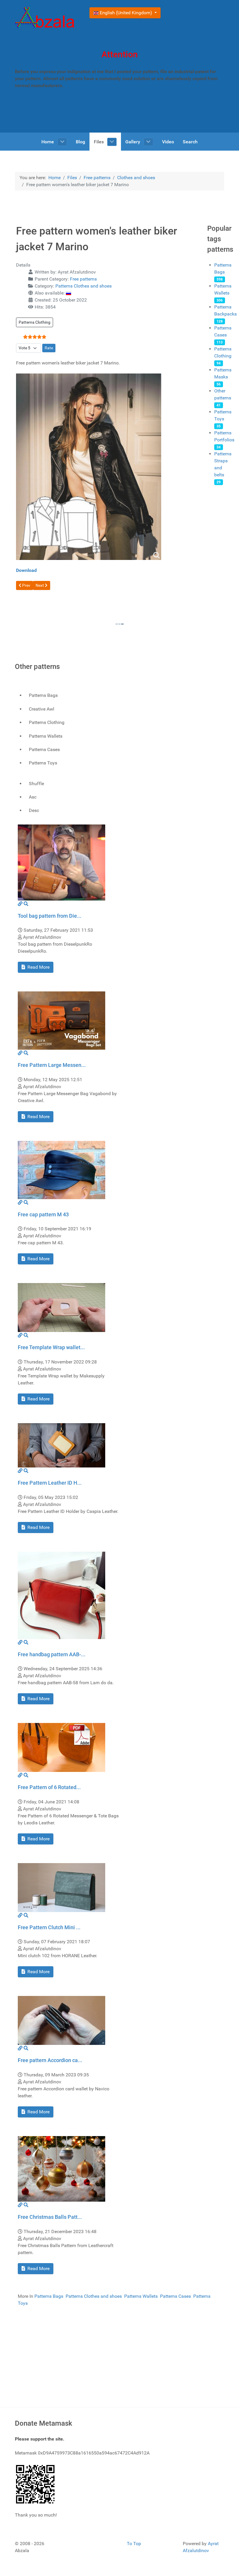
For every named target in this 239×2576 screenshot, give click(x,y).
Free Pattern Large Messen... (52, 1065)
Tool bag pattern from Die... (50, 916)
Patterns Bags (49, 2296)
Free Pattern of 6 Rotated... (49, 1787)
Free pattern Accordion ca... (50, 2060)
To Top (134, 2544)
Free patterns (83, 279)
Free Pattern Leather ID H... (50, 1483)
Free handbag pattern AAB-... (52, 1654)
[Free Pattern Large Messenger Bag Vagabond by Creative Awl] (61, 1020)
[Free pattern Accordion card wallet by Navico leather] (61, 2020)
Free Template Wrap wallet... (51, 1347)
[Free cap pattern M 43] (61, 1170)
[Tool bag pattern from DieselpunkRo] (61, 862)
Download (26, 570)
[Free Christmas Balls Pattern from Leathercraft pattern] (61, 2169)
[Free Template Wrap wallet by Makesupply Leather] (61, 1307)
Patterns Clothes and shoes (84, 286)
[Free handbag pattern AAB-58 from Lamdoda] (61, 1595)
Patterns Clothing (35, 322)
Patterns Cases (175, 2296)
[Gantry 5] (45, 18)
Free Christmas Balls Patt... (50, 2217)
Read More (38, 967)
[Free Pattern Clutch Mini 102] (61, 1887)
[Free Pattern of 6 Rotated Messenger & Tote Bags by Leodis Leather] (61, 1747)
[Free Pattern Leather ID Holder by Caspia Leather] (61, 1445)
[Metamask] (36, 2484)
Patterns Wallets (141, 2296)
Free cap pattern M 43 (43, 1214)
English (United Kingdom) (126, 13)
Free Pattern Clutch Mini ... (49, 1927)
